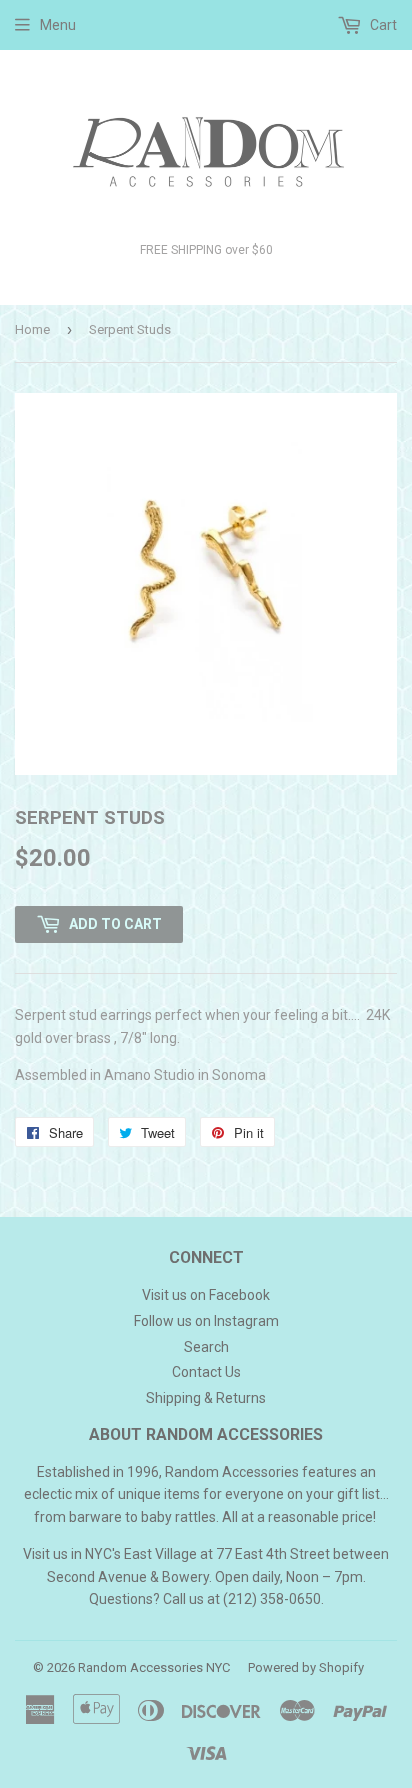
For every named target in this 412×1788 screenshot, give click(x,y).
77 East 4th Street (273, 1554)
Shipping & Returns (206, 1398)
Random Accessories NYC (154, 1667)
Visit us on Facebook (206, 1295)
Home (32, 329)
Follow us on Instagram (206, 1321)
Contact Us (206, 1372)
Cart (382, 25)
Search (206, 1347)
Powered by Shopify (306, 1667)
